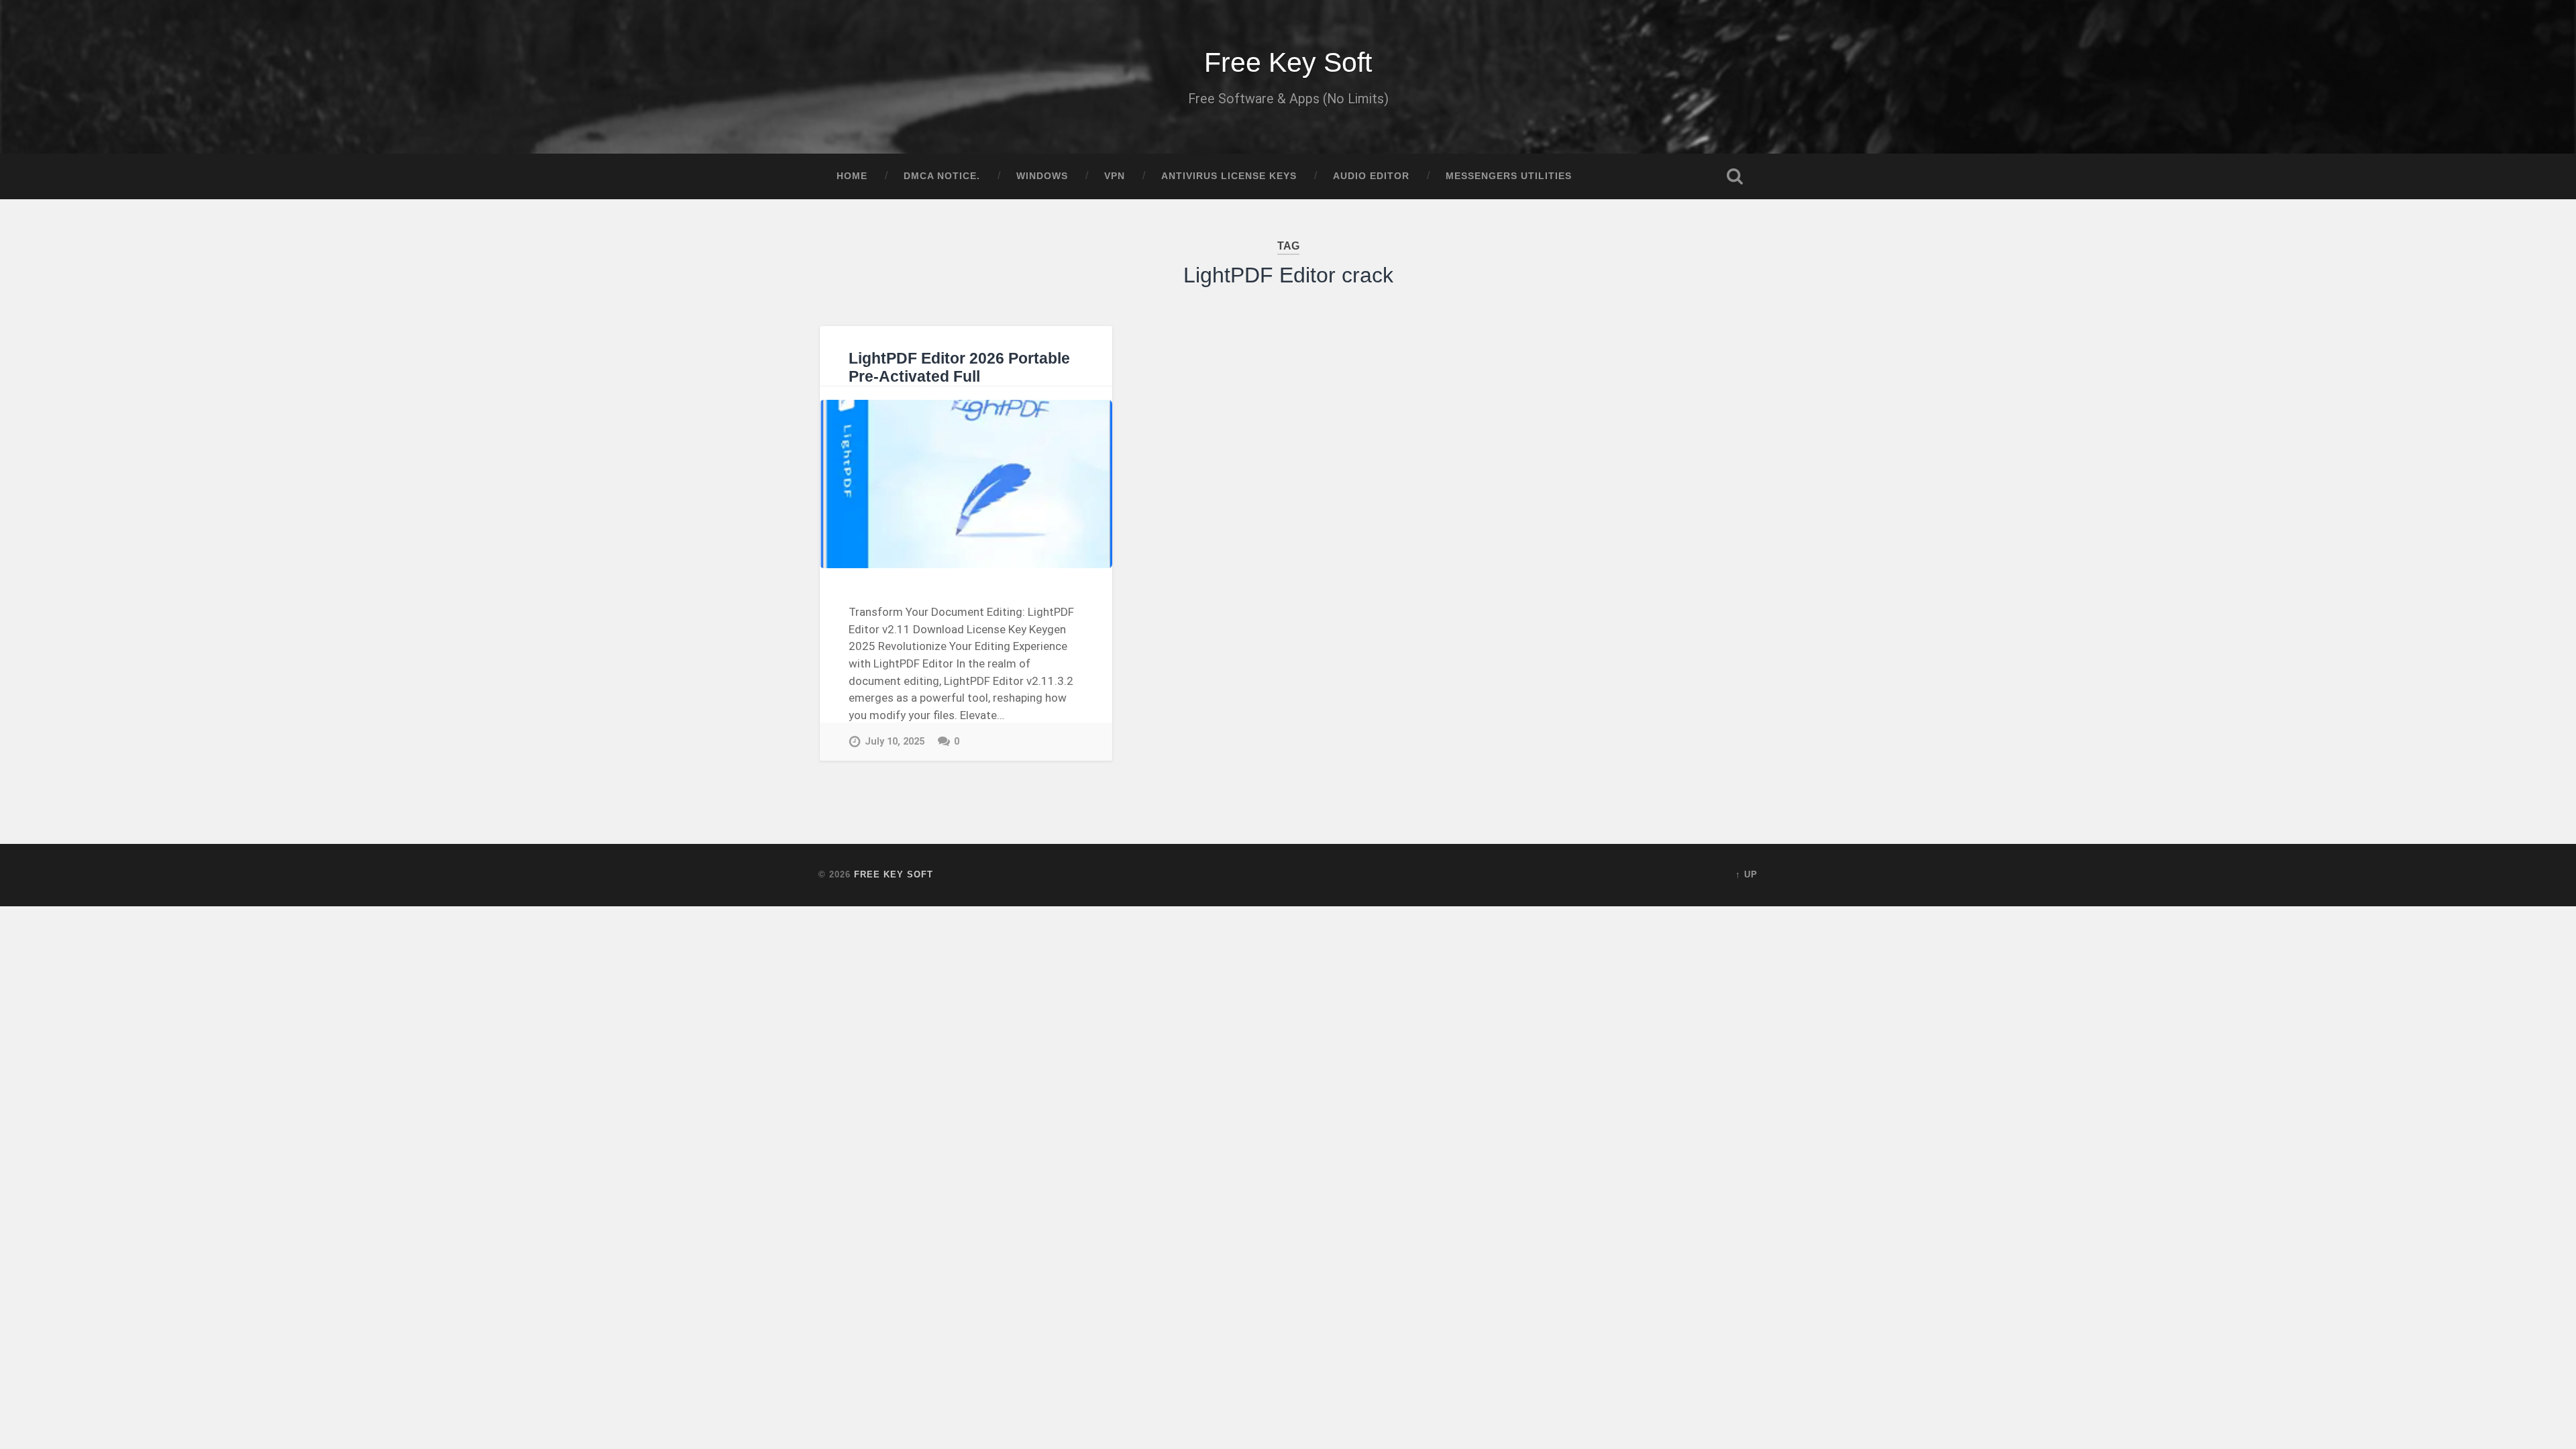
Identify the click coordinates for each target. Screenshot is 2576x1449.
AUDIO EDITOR (1371, 176)
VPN (1115, 176)
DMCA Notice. (942, 176)
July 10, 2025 (895, 742)
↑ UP (1747, 874)
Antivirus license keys (1229, 176)
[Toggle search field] (1735, 176)
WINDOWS (1042, 176)
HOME (852, 176)
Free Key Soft (1288, 62)
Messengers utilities (1509, 176)
